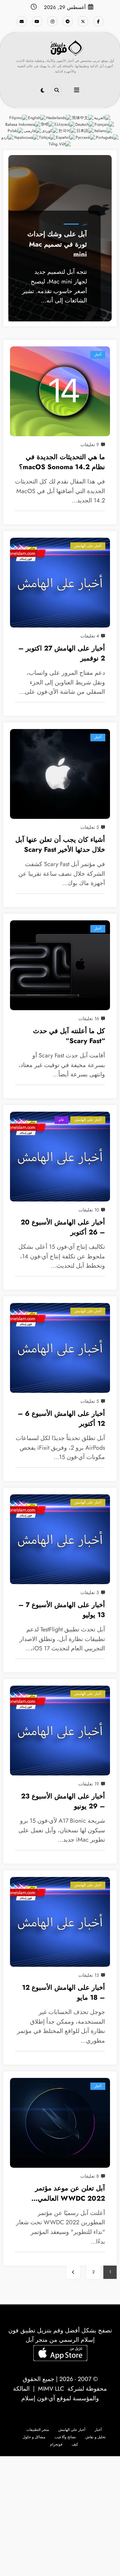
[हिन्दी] (48, 124)
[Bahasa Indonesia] (23, 124)
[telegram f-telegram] (68, 21)
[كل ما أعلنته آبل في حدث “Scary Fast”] (60, 965)
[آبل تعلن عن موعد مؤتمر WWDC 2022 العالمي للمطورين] (60, 2123)
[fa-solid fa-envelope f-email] (22, 21)
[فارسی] (33, 131)
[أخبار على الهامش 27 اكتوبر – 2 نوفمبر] (60, 583)
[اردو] (8, 137)
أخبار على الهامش (88, 546)
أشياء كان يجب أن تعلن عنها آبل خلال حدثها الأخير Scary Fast (60, 845)
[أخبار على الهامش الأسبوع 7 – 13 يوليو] (60, 1539)
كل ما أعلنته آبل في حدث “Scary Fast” (69, 1036)
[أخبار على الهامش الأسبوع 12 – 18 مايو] (60, 1922)
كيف (75, 2444)
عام (61, 1120)
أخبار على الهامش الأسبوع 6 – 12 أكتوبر (61, 1419)
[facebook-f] (98, 21)
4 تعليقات (90, 636)
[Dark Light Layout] (42, 91)
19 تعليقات (89, 1784)
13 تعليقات (89, 1975)
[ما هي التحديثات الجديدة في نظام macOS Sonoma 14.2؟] (60, 391)
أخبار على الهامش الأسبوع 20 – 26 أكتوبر (63, 1227)
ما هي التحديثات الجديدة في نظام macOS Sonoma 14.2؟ (62, 462)
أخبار (84, 224)
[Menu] (77, 90)
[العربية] (102, 117)
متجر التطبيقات (38, 2430)
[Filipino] (19, 117)
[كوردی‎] (50, 131)
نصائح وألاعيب (65, 2437)
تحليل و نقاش (95, 2437)
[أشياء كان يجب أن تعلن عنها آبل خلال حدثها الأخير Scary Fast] (60, 774)
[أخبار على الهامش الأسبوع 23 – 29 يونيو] (60, 1731)
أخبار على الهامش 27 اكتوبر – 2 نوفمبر (62, 653)
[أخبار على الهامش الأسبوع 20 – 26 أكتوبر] (60, 1157)
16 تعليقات (89, 1018)
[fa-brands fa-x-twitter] (83, 21)
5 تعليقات (90, 827)
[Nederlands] (59, 117)
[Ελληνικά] (65, 124)
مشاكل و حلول (34, 2437)
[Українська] (26, 137)
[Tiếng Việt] (60, 144)
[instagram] (52, 21)
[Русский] (86, 137)
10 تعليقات (89, 1210)
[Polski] (16, 131)
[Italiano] (103, 131)
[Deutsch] (85, 124)
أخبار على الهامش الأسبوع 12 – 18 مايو (63, 1993)
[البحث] (57, 90)
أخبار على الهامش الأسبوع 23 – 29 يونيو (63, 1801)
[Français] (105, 124)
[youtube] (37, 21)
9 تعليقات (90, 445)
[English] (37, 117)
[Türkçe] (47, 137)
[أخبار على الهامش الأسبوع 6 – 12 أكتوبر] (60, 1348)
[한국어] (67, 131)
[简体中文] (83, 117)
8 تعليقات (90, 2176)
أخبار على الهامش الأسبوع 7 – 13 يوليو (62, 1610)
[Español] (66, 137)
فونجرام (56, 2444)
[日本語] (85, 131)
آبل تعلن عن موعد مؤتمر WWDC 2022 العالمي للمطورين (70, 2194)
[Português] (107, 137)
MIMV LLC (51, 2389)
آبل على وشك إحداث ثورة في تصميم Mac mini (57, 244)
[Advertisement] (60, 2516)
